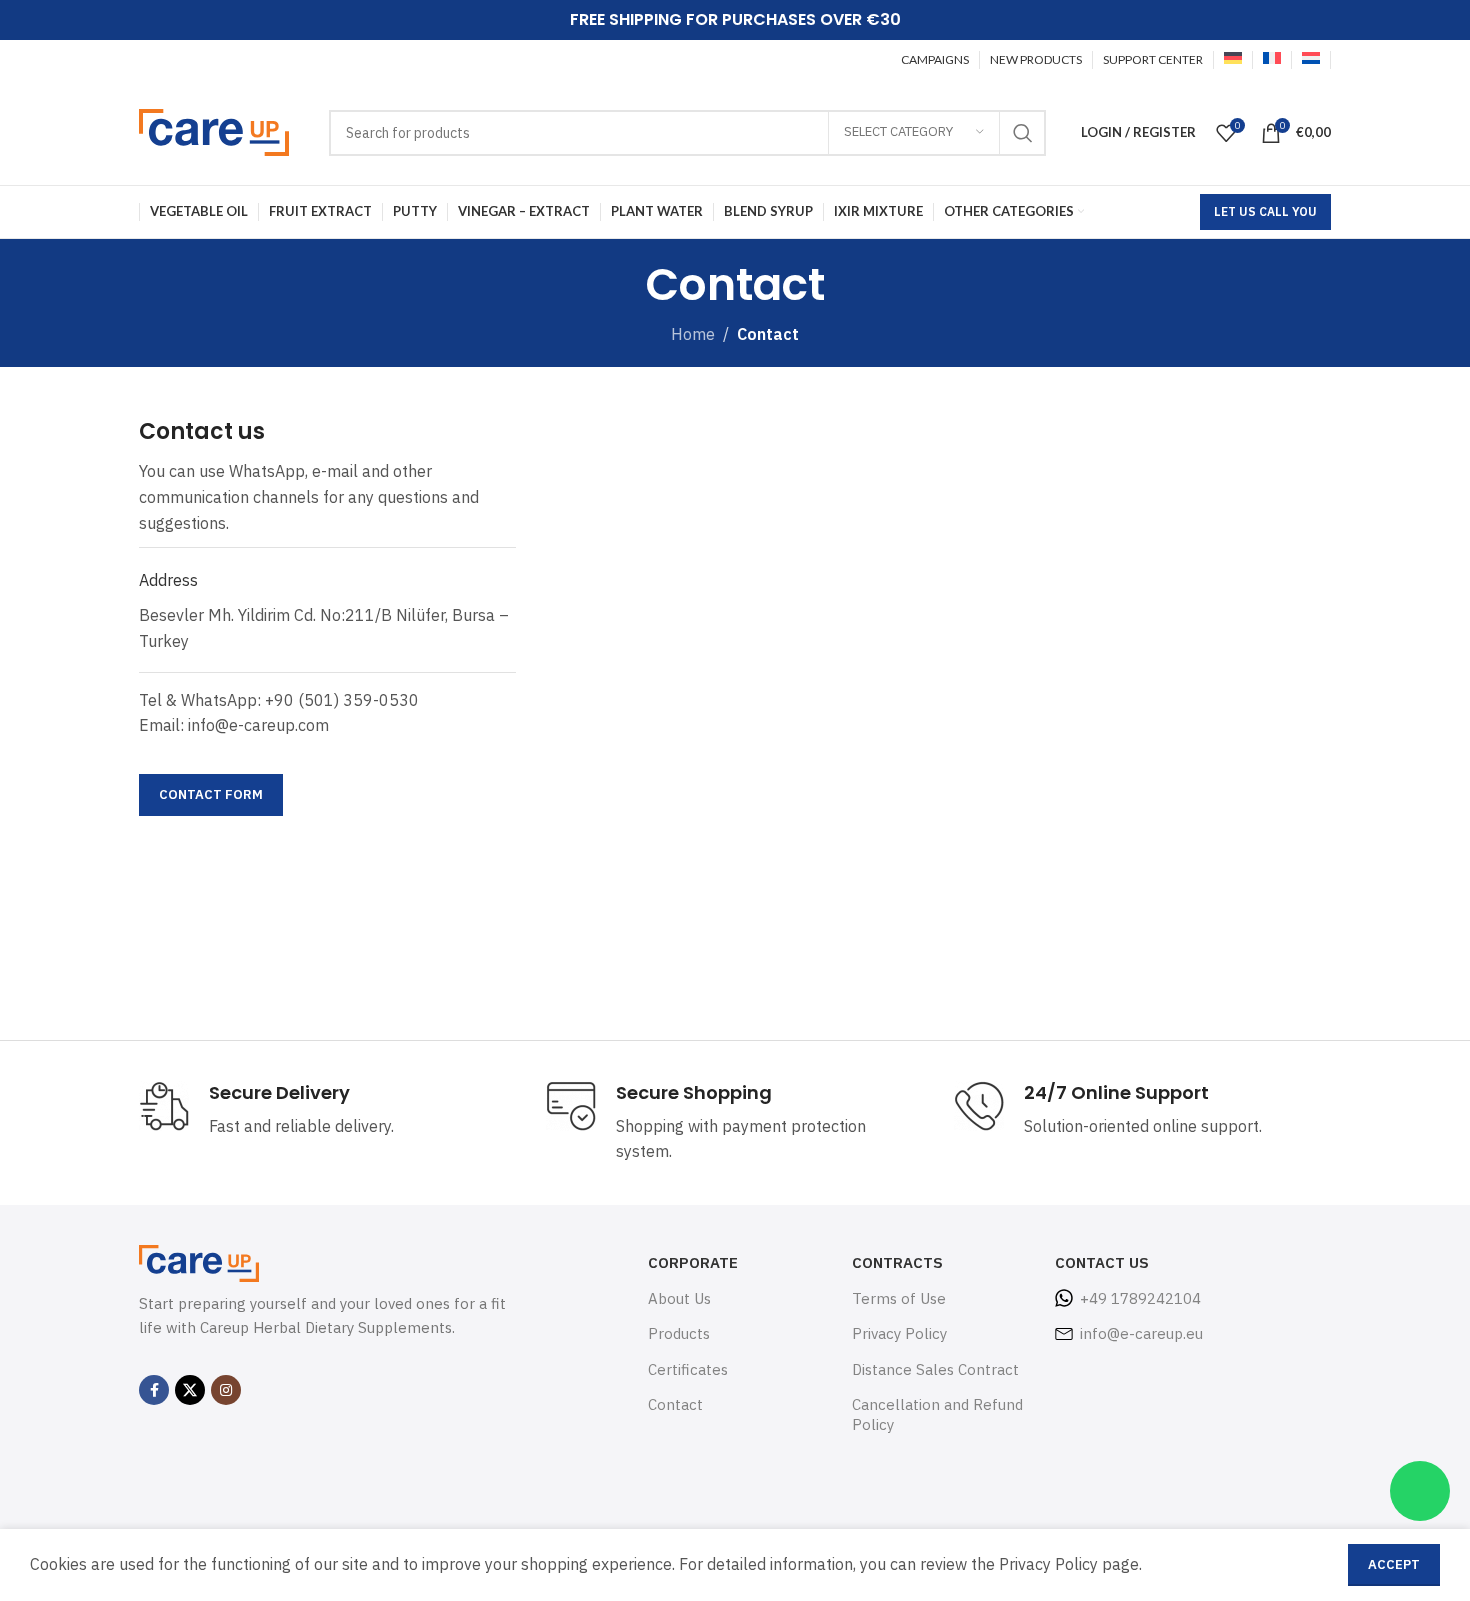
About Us (679, 1298)
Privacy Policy (899, 1333)
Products (679, 1333)
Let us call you (1265, 211)
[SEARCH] (1023, 133)
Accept (1394, 1564)
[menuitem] (1233, 60)
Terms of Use (899, 1298)
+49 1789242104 (1140, 1298)
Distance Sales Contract (935, 1369)
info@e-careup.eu (1141, 1333)
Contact (675, 1404)
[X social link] (190, 1390)
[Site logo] (214, 131)
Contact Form (211, 794)
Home (693, 334)
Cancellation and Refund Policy (937, 1414)
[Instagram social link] (226, 1390)
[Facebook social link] (154, 1390)
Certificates (688, 1369)
